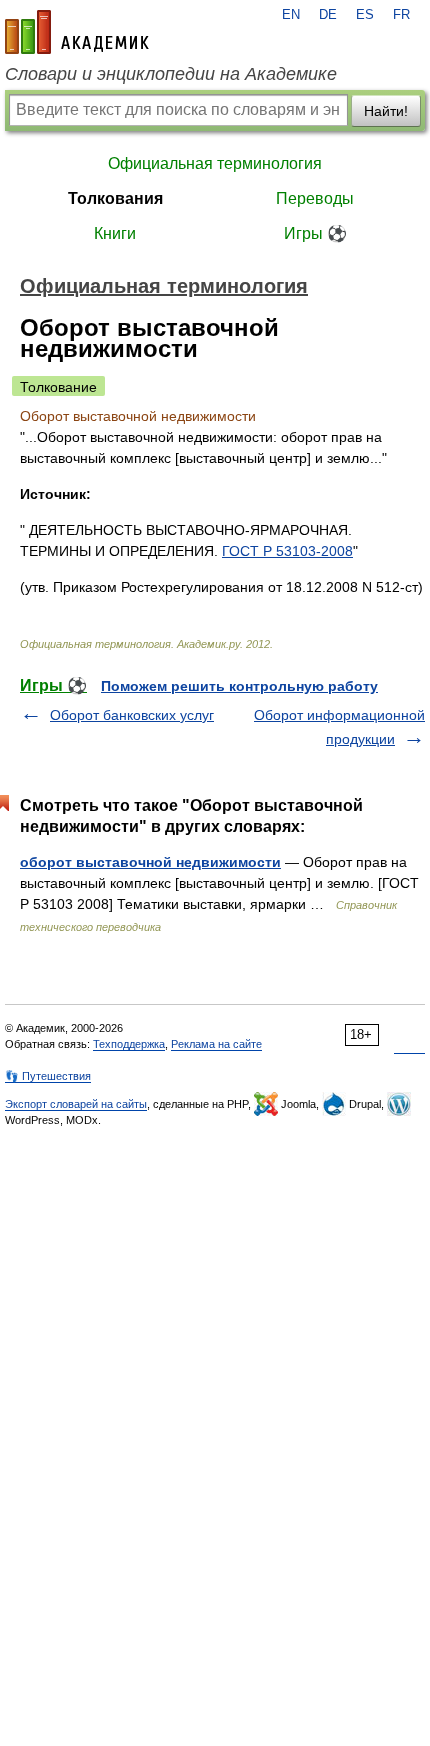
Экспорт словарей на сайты (76, 1104)
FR (401, 15)
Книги (115, 233)
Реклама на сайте (216, 1044)
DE (328, 15)
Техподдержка (129, 1044)
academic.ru (77, 32)
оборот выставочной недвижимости (150, 862)
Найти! (386, 111)
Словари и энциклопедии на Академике (171, 74)
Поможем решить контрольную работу (239, 686)
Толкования (115, 198)
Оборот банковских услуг (132, 715)
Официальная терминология (215, 163)
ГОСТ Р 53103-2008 (287, 551)
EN (291, 15)
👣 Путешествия (48, 1076)
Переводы (315, 198)
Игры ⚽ (315, 233)
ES (365, 15)
